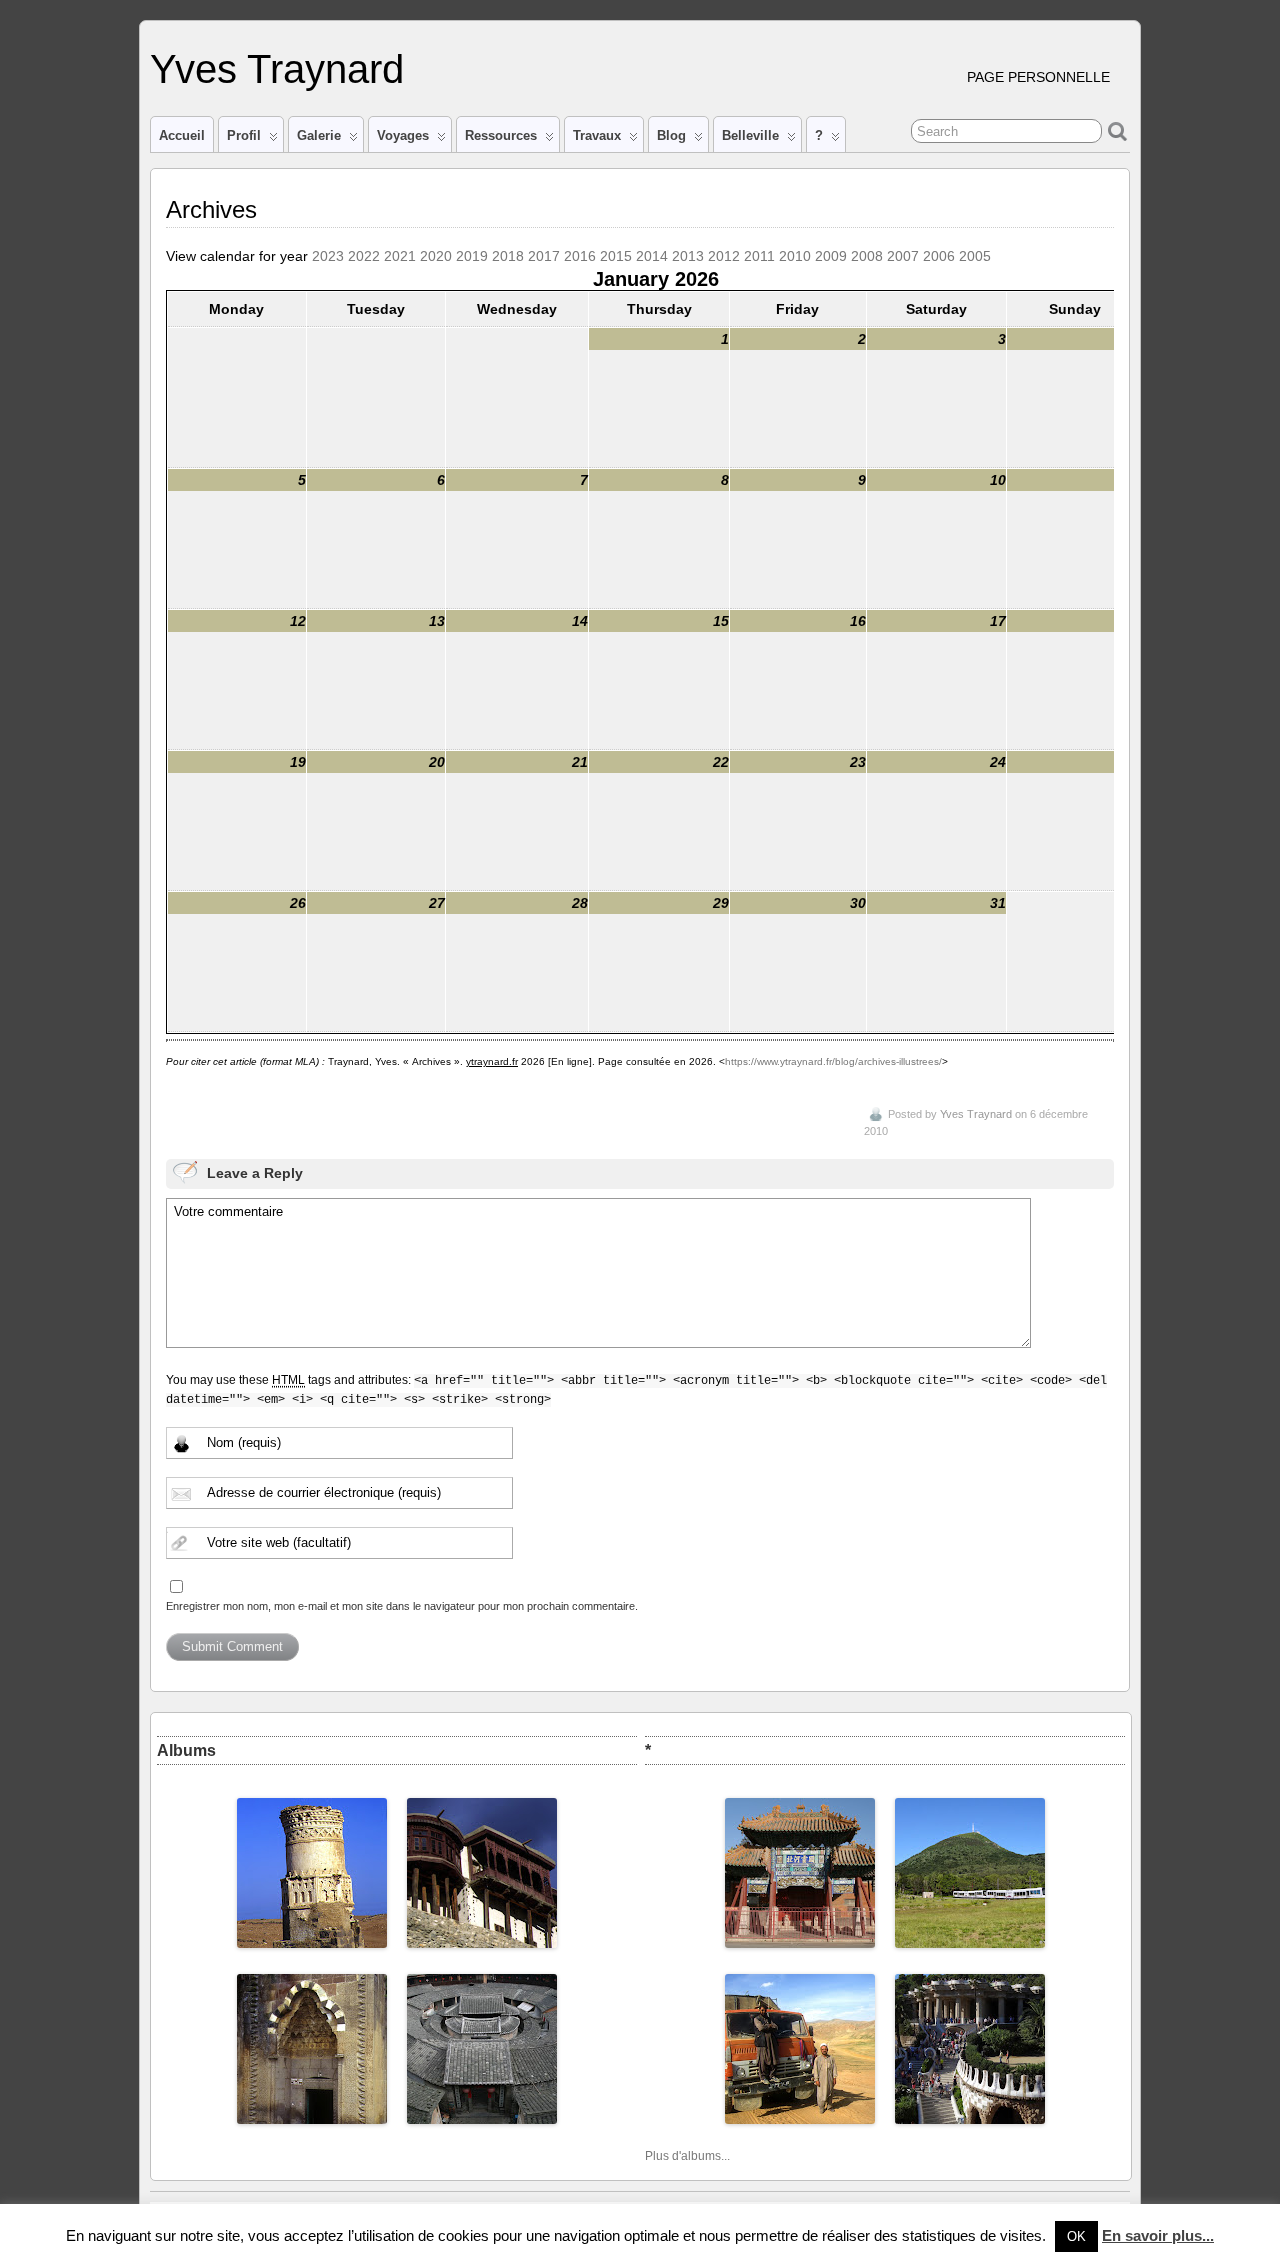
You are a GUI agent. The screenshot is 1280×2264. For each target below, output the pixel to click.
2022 (364, 256)
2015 (616, 256)
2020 (436, 256)
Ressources (501, 135)
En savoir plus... (1158, 2235)
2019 (472, 256)
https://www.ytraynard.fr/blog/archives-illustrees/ (833, 1061)
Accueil (182, 135)
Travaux (597, 135)
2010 (795, 256)
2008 (867, 256)
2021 (400, 256)
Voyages (403, 135)
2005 (975, 256)
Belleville (750, 135)
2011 (759, 256)
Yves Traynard (277, 69)
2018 (508, 256)
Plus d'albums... (687, 2156)
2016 (580, 256)
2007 (903, 256)
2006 (939, 256)
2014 (652, 256)
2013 (688, 256)
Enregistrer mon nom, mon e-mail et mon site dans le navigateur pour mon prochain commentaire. (402, 1606)
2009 (831, 256)
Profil (244, 135)
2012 (724, 256)
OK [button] (1076, 2236)
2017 (544, 256)
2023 (328, 256)
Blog (671, 135)
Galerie (319, 135)
